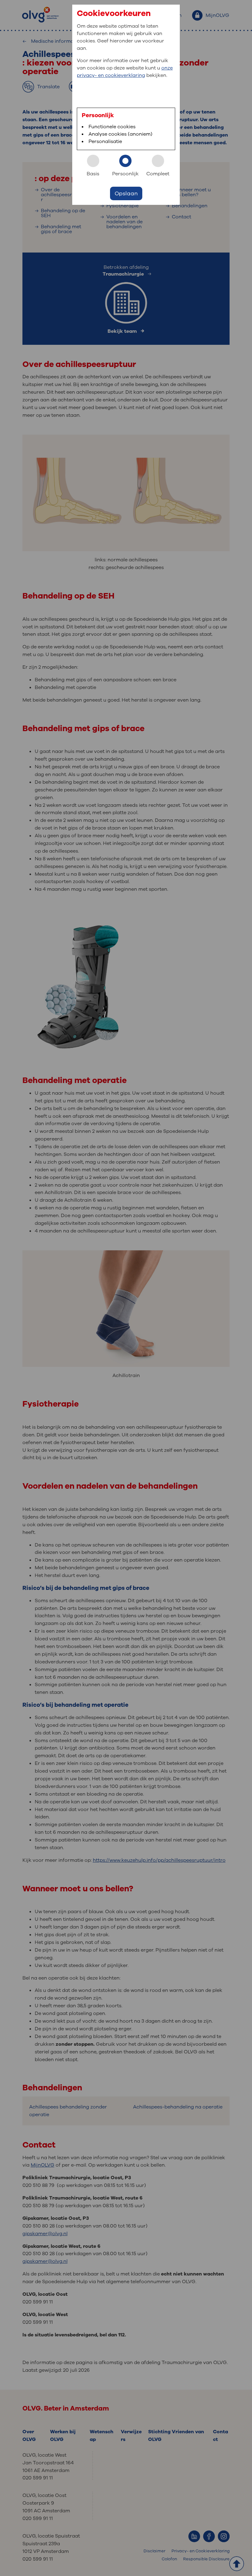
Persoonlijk (125, 174)
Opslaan (126, 193)
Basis (93, 174)
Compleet (158, 174)
